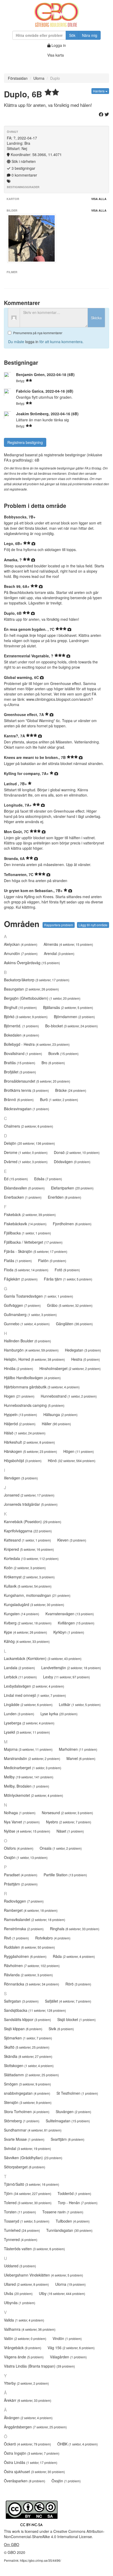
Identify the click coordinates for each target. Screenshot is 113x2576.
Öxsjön (66, 2481)
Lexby (66, 1677)
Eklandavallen (24, 1188)
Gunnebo (27, 1324)
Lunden (19, 1714)
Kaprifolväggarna (28, 1531)
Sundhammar (33, 2130)
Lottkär (80, 1704)
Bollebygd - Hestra (37, 1044)
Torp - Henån (78, 2203)
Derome (26, 1152)
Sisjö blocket (76, 2019)
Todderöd (74, 2193)
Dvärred (26, 1162)
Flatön (52, 1261)
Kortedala (31, 1558)
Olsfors (19, 1848)
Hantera (99, 91)
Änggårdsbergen (35, 2427)
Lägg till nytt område (93, 925)
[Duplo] (32, 238)
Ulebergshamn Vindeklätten (43, 2275)
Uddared (20, 2266)
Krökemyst (29, 1577)
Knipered (29, 1549)
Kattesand (27, 1540)
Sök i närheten (23, 161)
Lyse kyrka (59, 1714)
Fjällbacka (27, 1233)
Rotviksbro (53, 1938)
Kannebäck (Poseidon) (33, 1522)
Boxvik (63, 1053)
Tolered (28, 2203)
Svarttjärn (68, 2139)
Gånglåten (74, 1324)
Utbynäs (20, 2303)
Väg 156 (71, 2348)
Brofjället (20, 1072)
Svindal (27, 2148)
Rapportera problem (59, 925)
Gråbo (70, 1305)
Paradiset (21, 1875)
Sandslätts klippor (27, 2019)
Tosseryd (27, 2221)
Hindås (19, 1368)
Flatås (18, 1261)
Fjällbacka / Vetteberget (33, 1242)
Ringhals (75, 1929)
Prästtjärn (21, 1884)
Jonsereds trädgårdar (31, 1504)
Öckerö (27, 2444)
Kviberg (28, 1623)
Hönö (72, 1460)
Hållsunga (60, 1414)
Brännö (19, 1099)
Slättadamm (31, 2075)
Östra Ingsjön (32, 2453)
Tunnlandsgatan (69, 2230)
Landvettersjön (71, 1668)
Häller (56, 1424)
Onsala (61, 1848)
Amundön (21, 953)
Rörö (78, 1984)
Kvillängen (76, 1623)
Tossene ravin (63, 2212)
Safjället (68, 2001)
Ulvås (18, 2293)
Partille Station (65, 1875)
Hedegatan (83, 1350)
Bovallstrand (23, 1053)
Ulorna (39, 78)
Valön (25, 2338)
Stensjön (28, 2102)
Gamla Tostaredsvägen (38, 1296)
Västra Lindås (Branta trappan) (39, 2366)
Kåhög (27, 1641)
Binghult (20, 1007)
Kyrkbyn (69, 1632)
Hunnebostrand (69, 1396)
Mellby (29, 1777)
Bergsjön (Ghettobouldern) (42, 998)
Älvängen (28, 2418)
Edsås (48, 1179)
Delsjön (29, 1143)
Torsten (20, 2212)
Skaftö (27, 2047)
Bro (53, 1063)
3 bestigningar (23, 168)
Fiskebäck (30, 1214)
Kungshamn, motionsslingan (37, 1595)
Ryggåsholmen (25, 1956)
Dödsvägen (72, 1162)
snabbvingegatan (27, 2093)
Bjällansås (68, 1007)
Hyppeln (20, 1414)
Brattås (20, 1063)
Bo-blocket (71, 1026)
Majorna (28, 1749)
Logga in (58, 45)
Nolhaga (20, 1813)
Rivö (16, 1938)
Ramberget (31, 1910)
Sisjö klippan (23, 2029)
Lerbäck (20, 1677)
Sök (72, 35)
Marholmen (78, 1749)
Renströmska (24, 1929)
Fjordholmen (72, 1224)
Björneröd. (21, 1026)
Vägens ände (24, 2357)
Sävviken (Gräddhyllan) (33, 2158)
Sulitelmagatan (68, 2121)
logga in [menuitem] (32, 342)
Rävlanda (28, 1975)
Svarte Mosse (24, 2139)
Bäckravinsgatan (27, 1109)
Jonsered (29, 1495)
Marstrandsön (32, 1758)
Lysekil (27, 1732)
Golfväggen (22, 1305)
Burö (59, 1099)
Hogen (19, 1396)
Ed (16, 1179)
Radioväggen (24, 1901)
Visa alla (99, 199)
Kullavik (28, 1586)
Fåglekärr (21, 1279)
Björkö (26, 1017)
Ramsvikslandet (35, 1919)
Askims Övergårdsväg (32, 963)
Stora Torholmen (27, 2112)
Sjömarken (28, 2038)
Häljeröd (20, 1424)
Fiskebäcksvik (25, 1224)
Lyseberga (29, 1723)
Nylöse (27, 1831)
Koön (25, 1568)
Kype (25, 1632)
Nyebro (69, 1822)
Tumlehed (22, 2230)
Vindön (67, 2338)
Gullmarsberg (30, 1314)
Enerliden (65, 1197)
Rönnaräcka (32, 1984)
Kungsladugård (34, 1604)
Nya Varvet (22, 1822)
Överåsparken (25, 2481)
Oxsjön (26, 1857)
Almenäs (68, 944)
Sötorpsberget (25, 2167)
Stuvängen (73, 2112)
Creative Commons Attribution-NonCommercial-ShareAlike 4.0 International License (54, 2534)
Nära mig (90, 35)
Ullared (26, 2284)
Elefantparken (72, 1188)
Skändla (28, 2056)
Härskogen (30, 1451)
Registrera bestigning (25, 442)
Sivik (61, 2029)
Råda (74, 1956)
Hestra (86, 1359)
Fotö (67, 1270)
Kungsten (22, 1614)
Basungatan (31, 989)
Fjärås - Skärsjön (36, 1251)
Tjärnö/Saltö (32, 2184)
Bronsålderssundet (37, 1081)
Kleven (72, 1540)
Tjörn (28, 2193)
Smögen (27, 2084)
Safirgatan (21, 2001)
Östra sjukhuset (34, 2472)
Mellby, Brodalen (27, 1786)
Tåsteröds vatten (34, 2249)
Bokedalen (22, 1035)
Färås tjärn (68, 1279)
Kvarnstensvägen (70, 1614)
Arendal (59, 953)
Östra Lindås (31, 2462)
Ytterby (26, 2383)
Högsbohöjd (23, 1460)
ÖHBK (78, 2444)
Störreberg (22, 2121)
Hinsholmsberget (70, 1368)
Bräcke (71, 1090)
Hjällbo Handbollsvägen (32, 1378)
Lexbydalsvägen (34, 1686)
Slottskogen (29, 2065)
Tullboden (73, 2221)
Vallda (24, 2320)
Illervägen (21, 1478)
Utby (62, 2293)
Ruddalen (29, 1947)
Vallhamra (30, 2329)
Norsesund (67, 1813)
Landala (19, 1668)
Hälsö (25, 1433)
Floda (26, 1270)
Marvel (81, 1758)
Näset (70, 1831)
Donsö (77, 1152)
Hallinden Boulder (27, 1341)
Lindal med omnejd (35, 1695)
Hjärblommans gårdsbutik (42, 1387)
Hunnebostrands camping (34, 1405)
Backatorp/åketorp (37, 980)
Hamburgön (31, 1350)
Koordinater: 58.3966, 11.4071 (36, 154)
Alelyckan (21, 944)
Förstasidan (18, 78)
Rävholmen (32, 1965)
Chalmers (29, 1126)
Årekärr (28, 2400)
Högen (79, 1451)
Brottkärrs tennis (26, 1090)
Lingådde (28, 1704)
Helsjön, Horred (34, 1359)
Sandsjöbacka (35, 2010)
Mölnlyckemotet (34, 1795)
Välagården (68, 2357)
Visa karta (56, 55)
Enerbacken (23, 1197)
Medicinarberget (33, 1768)
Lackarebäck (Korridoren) (43, 1658)
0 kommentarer (24, 175)
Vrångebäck (23, 2348)
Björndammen (74, 1017)
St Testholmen (77, 2093)
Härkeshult (29, 1442)
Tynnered (21, 2239)
